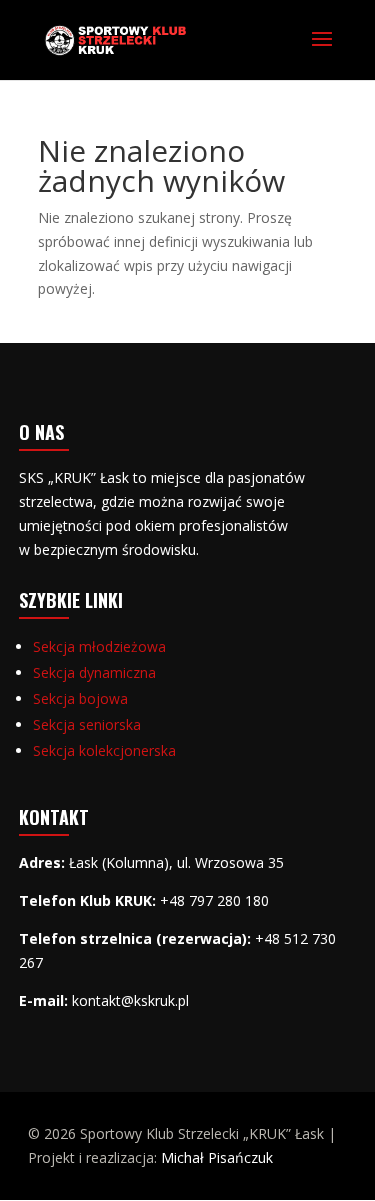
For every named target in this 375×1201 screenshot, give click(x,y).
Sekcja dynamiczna (94, 672)
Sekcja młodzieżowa (99, 646)
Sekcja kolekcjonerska (104, 750)
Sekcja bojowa (80, 698)
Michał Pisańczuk (217, 1157)
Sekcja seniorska (87, 724)
